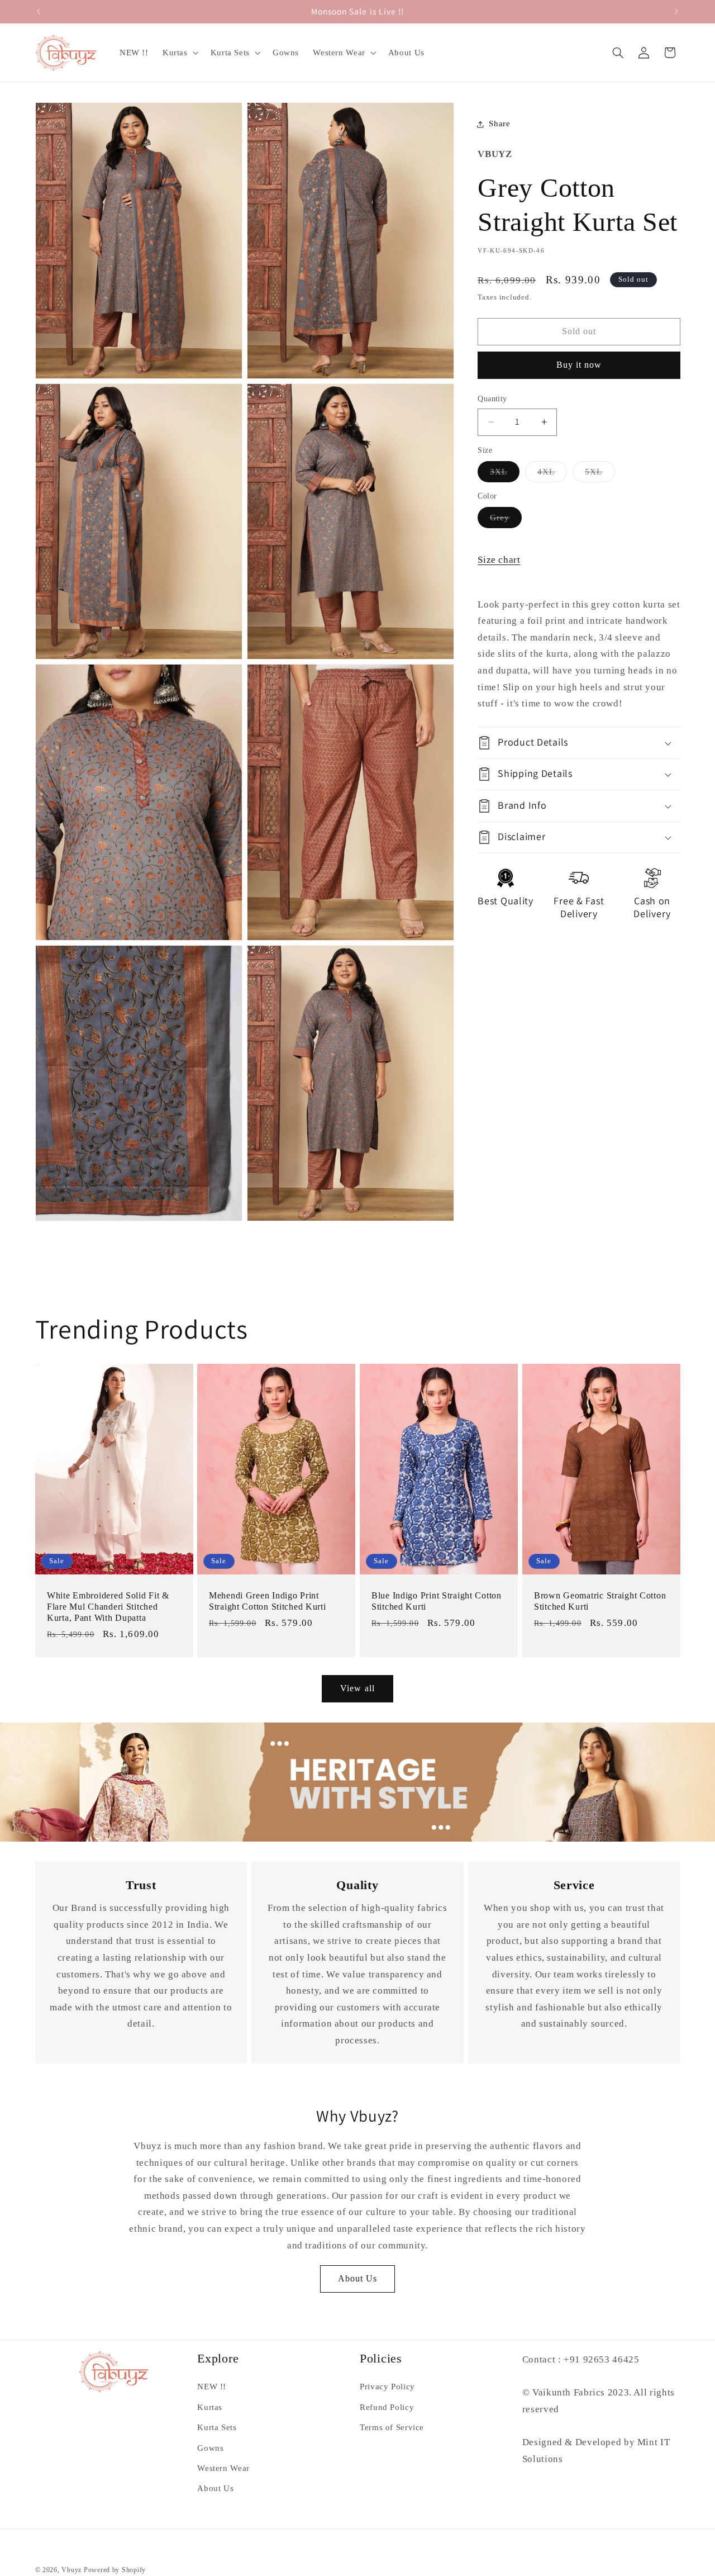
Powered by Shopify (115, 2570)
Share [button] (499, 124)
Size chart (499, 560)
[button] (179, 53)
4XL (552, 475)
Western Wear (223, 2468)
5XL (600, 475)
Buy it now (579, 365)
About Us (357, 2278)
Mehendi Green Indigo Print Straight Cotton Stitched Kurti (268, 1602)
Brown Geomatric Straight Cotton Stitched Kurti (600, 1602)
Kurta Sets (217, 2427)
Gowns (210, 2448)
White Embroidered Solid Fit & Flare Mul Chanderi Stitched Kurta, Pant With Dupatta (108, 1607)
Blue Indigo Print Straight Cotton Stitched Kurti (437, 1602)
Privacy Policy (387, 2387)
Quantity (492, 399)
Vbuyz (71, 2570)
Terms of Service (392, 2427)
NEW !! (212, 2387)
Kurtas (210, 2407)
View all (357, 1688)
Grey (506, 520)
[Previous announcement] (39, 11)
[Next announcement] (676, 11)
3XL (505, 475)
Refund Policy (387, 2407)
